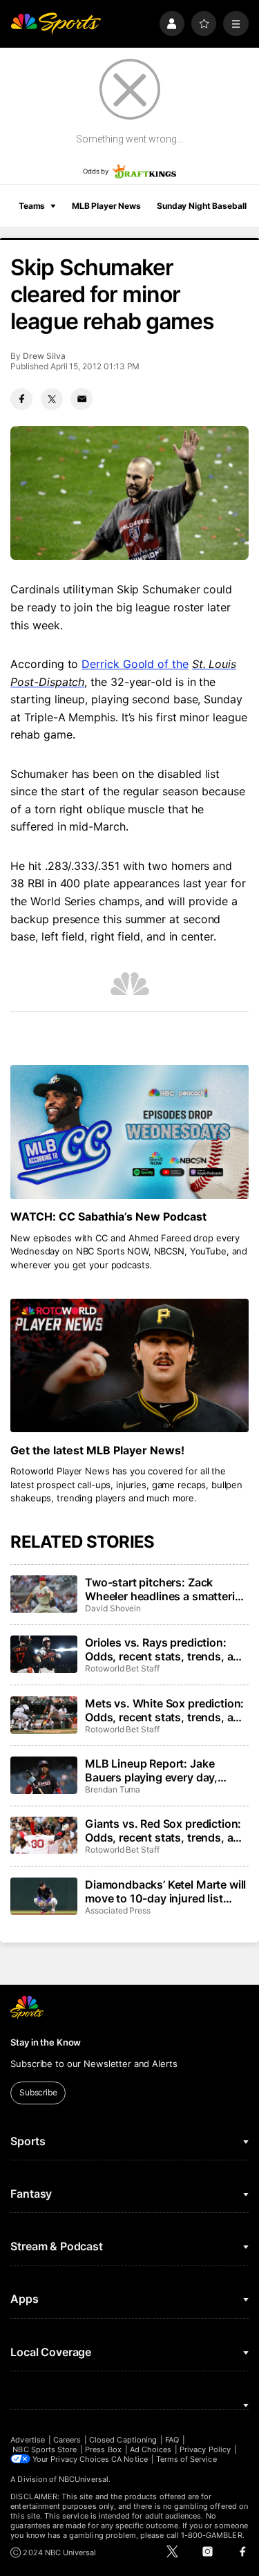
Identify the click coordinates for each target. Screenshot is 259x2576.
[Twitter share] (52, 399)
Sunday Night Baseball (201, 206)
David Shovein (113, 1608)
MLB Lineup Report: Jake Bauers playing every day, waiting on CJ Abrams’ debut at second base (166, 1770)
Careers (67, 2440)
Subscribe (38, 2092)
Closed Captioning (123, 2440)
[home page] (56, 24)
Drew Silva (44, 356)
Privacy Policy (205, 2449)
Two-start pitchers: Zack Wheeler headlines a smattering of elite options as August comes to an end (166, 1589)
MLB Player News (106, 206)
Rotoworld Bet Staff (122, 1668)
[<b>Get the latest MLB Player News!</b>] (129, 1366)
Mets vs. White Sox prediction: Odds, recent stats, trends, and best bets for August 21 (166, 1710)
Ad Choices (151, 2449)
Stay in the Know (46, 2042)
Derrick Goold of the (135, 664)
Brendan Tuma (113, 1789)
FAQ (172, 2440)
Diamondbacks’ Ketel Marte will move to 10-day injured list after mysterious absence (165, 1891)
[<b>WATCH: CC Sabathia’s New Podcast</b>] (129, 1132)
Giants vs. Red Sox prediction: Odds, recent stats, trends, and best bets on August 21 (166, 1831)
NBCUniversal (84, 2479)
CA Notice (129, 2459)
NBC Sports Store (45, 2449)
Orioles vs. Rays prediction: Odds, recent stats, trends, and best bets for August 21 (166, 1649)
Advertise (28, 2440)
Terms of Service (186, 2459)
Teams (32, 206)
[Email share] (81, 399)
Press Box (103, 2449)
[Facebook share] (21, 399)
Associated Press (118, 1910)
